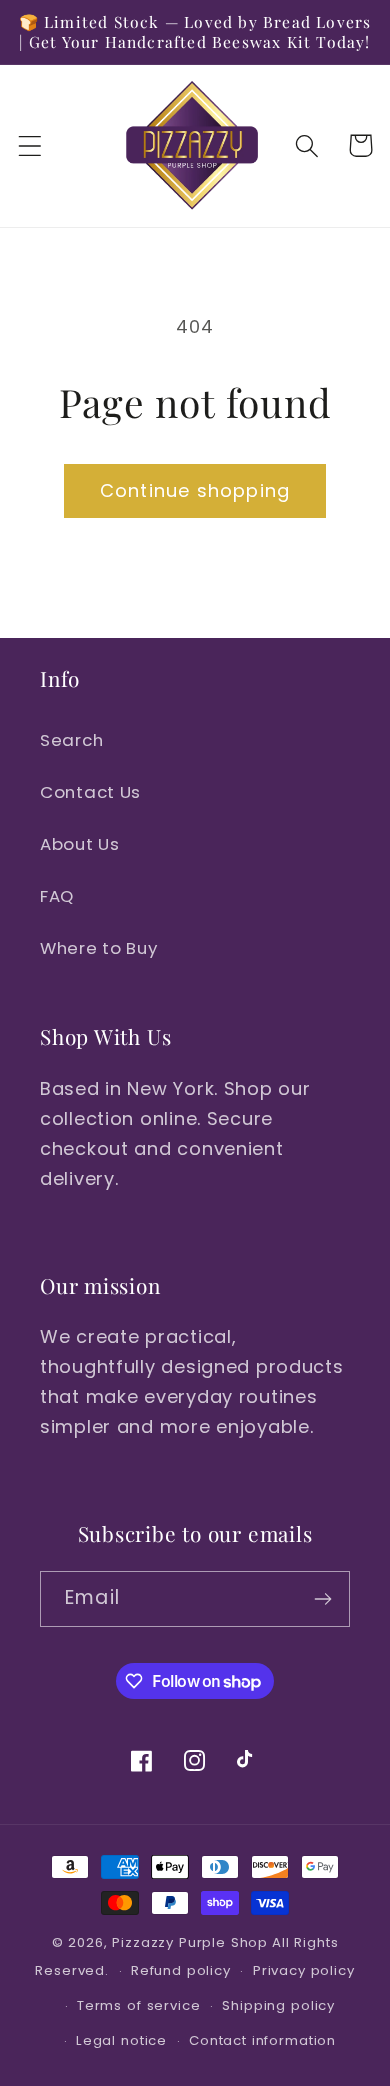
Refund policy (181, 1970)
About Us (80, 844)
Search (71, 740)
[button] (30, 145)
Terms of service (138, 2005)
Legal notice (121, 2040)
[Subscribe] (322, 1599)
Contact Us (90, 792)
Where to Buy (99, 948)
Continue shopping (195, 490)
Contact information (262, 2040)
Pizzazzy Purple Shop (190, 1942)
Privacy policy (304, 1970)
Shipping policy (278, 2005)
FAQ (57, 896)
